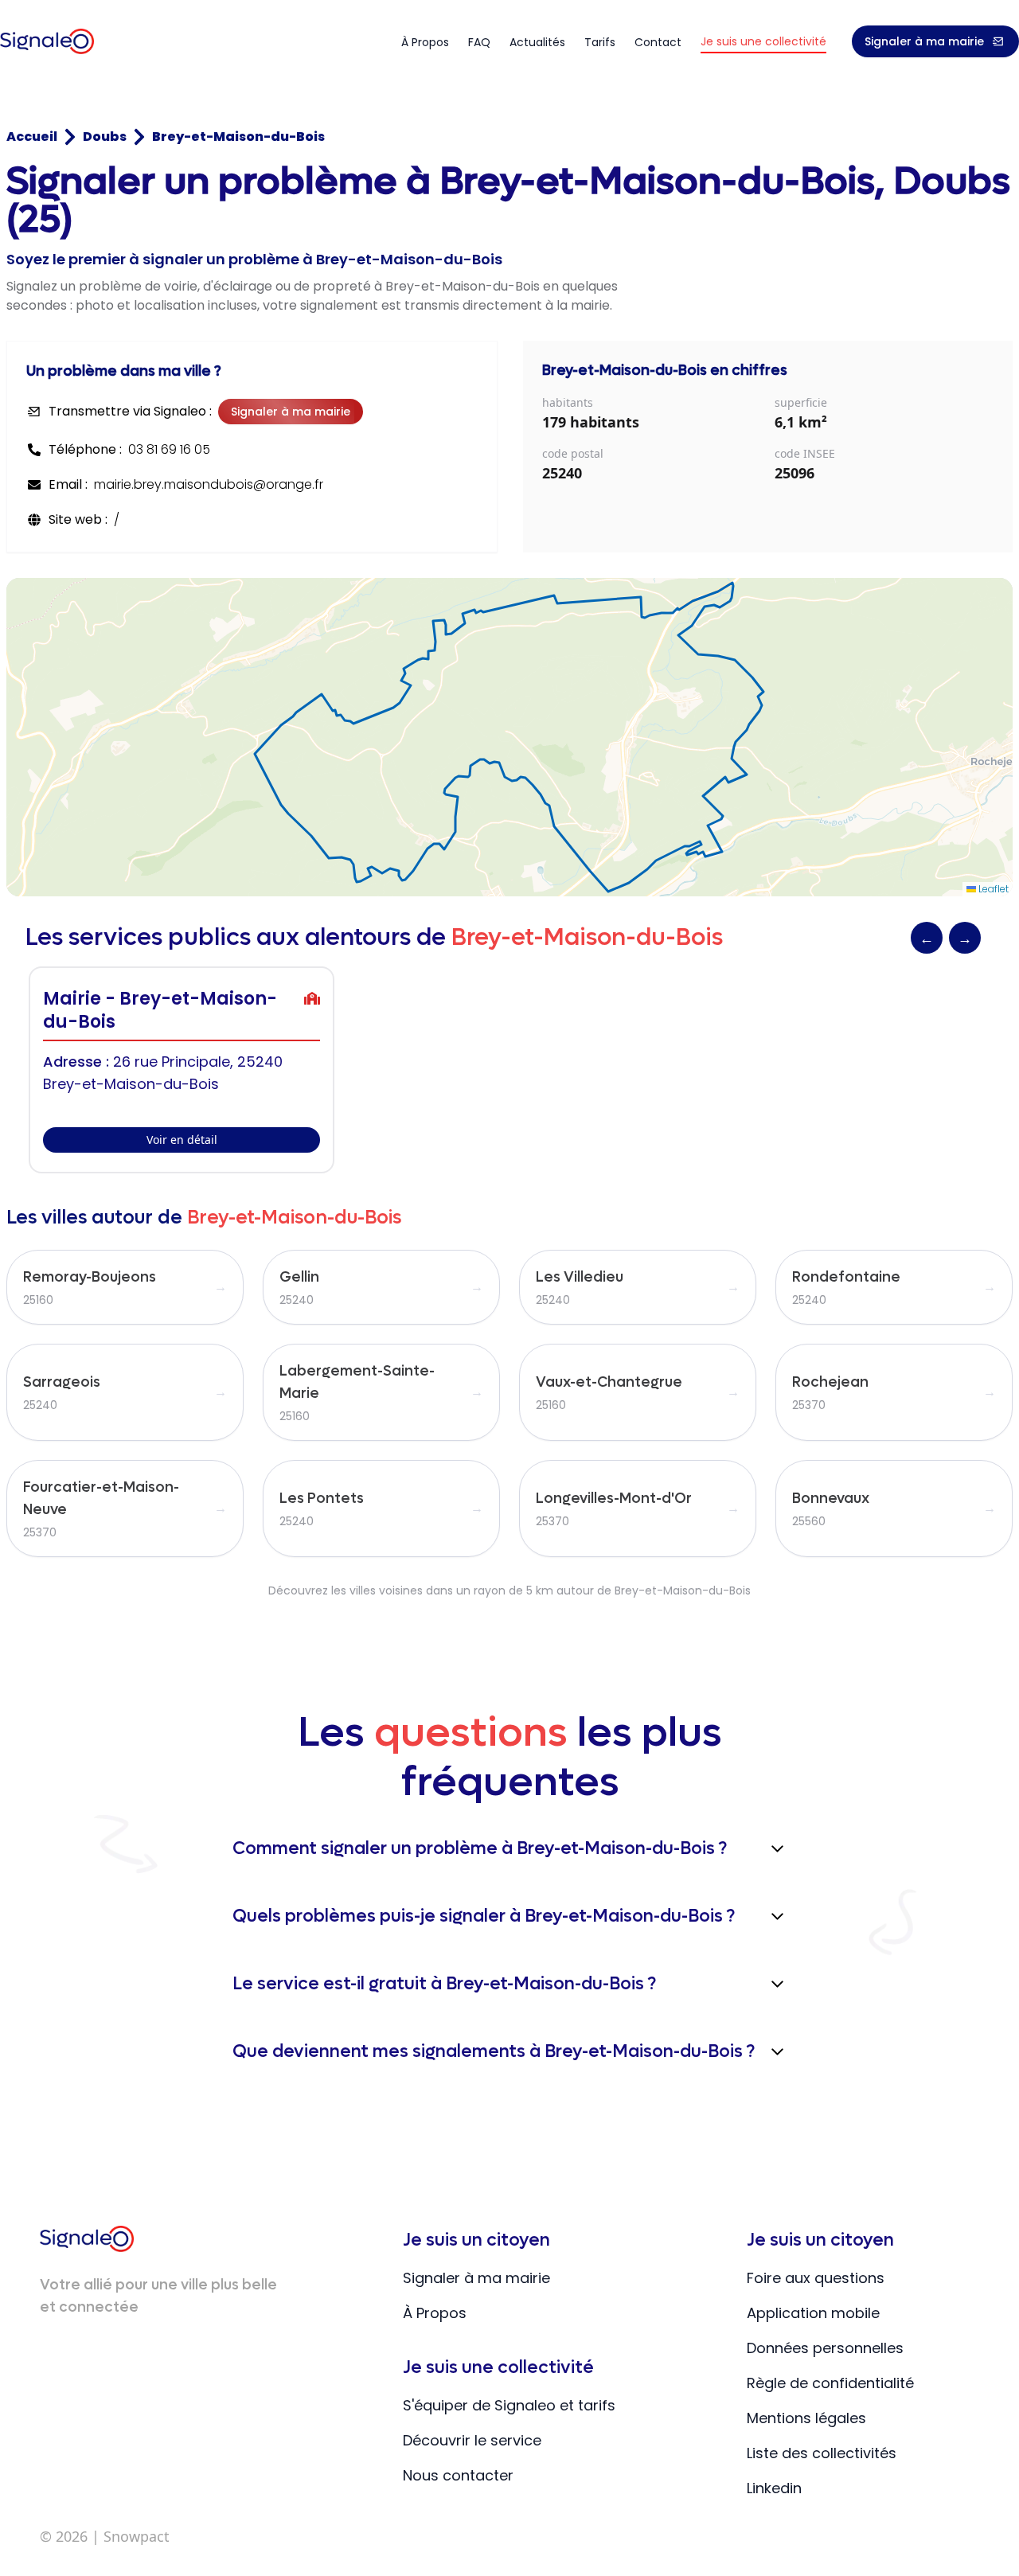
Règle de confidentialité (830, 2383)
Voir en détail (182, 1140)
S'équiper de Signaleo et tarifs (509, 2405)
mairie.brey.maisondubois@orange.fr (209, 484)
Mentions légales (806, 2418)
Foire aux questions (816, 2278)
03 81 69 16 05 (169, 449)
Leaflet (992, 889)
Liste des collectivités (822, 2453)
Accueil (32, 137)
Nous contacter (458, 2475)
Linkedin (774, 2488)
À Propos (435, 2313)
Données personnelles (825, 2348)
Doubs (105, 137)
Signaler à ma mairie (924, 41)
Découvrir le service (472, 2440)
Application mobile (813, 2313)
